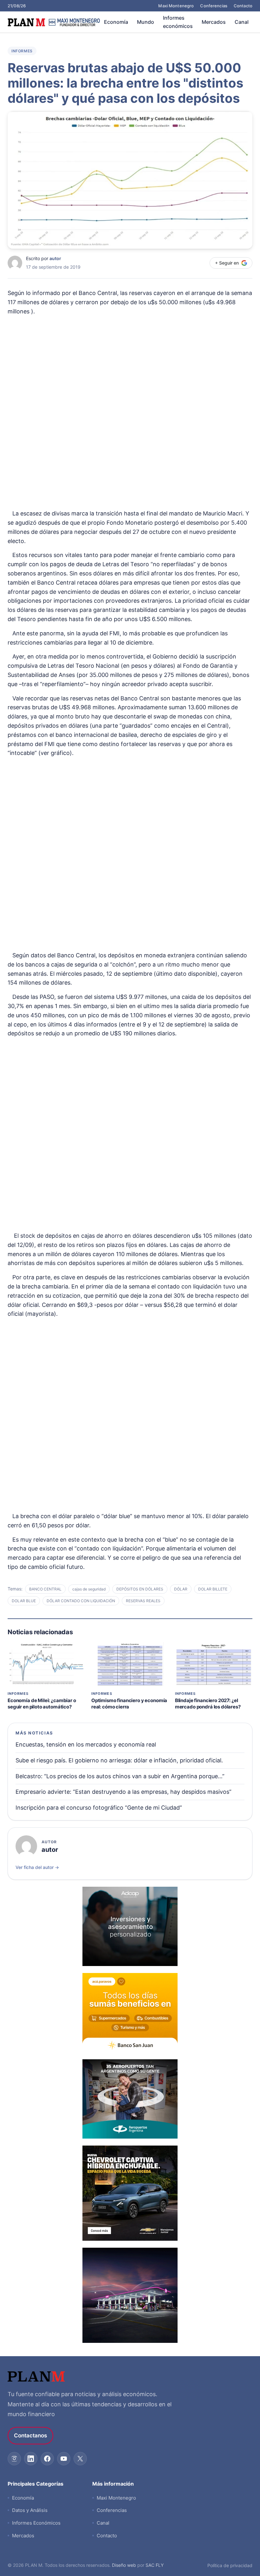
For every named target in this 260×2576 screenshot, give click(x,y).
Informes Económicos (36, 2523)
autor (55, 258)
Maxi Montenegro (176, 6)
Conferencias (214, 6)
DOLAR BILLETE (213, 1589)
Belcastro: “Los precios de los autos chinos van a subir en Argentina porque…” (120, 1776)
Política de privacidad (230, 2565)
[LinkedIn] (31, 2459)
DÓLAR (181, 1589)
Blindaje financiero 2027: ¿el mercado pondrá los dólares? (208, 1704)
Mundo (146, 22)
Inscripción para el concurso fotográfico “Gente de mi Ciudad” (99, 1808)
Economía (116, 22)
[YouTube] (64, 2459)
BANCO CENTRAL (45, 1589)
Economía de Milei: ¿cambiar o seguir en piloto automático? (42, 1704)
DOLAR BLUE (24, 1601)
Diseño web (124, 2565)
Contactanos (30, 2435)
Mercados (214, 22)
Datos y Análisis (30, 2510)
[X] (80, 2459)
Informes (22, 51)
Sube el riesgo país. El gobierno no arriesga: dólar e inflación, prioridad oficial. (119, 1760)
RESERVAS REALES (143, 1601)
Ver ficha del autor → (37, 1867)
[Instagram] (14, 2459)
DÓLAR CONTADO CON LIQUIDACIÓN (81, 1601)
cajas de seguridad (89, 1589)
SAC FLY (155, 2565)
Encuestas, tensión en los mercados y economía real (86, 1744)
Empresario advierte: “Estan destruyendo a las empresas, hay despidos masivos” (123, 1792)
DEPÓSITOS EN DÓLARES (140, 1589)
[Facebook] (47, 2459)
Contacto (243, 6)
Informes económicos (178, 22)
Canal (242, 22)
